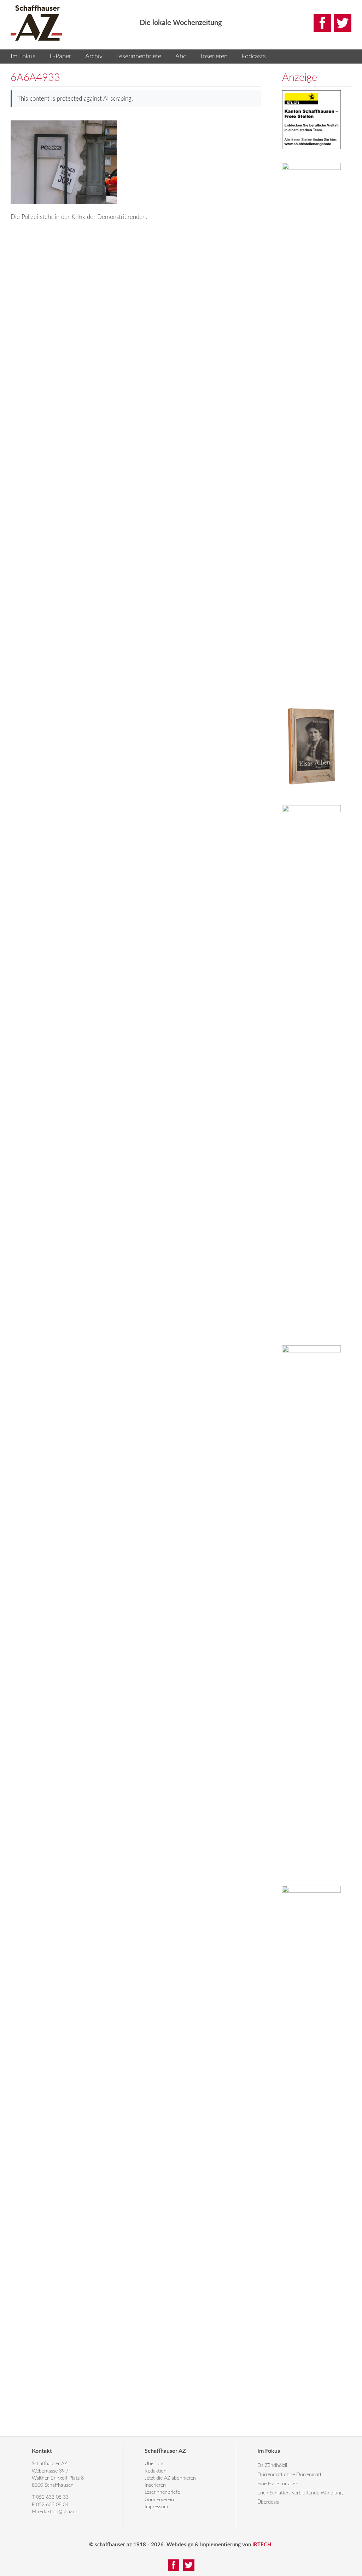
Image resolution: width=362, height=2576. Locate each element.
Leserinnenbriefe (139, 56)
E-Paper (60, 56)
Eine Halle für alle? (277, 2484)
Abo (181, 56)
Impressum (156, 2507)
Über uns (154, 2464)
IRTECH (262, 2545)
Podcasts (254, 56)
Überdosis (268, 2502)
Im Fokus (23, 56)
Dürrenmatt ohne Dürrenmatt (289, 2475)
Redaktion (156, 2471)
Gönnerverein (159, 2500)
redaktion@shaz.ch (58, 2512)
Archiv (94, 56)
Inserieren (214, 56)
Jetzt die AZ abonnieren (170, 2478)
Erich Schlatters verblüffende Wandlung (300, 2493)
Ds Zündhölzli (272, 2465)
